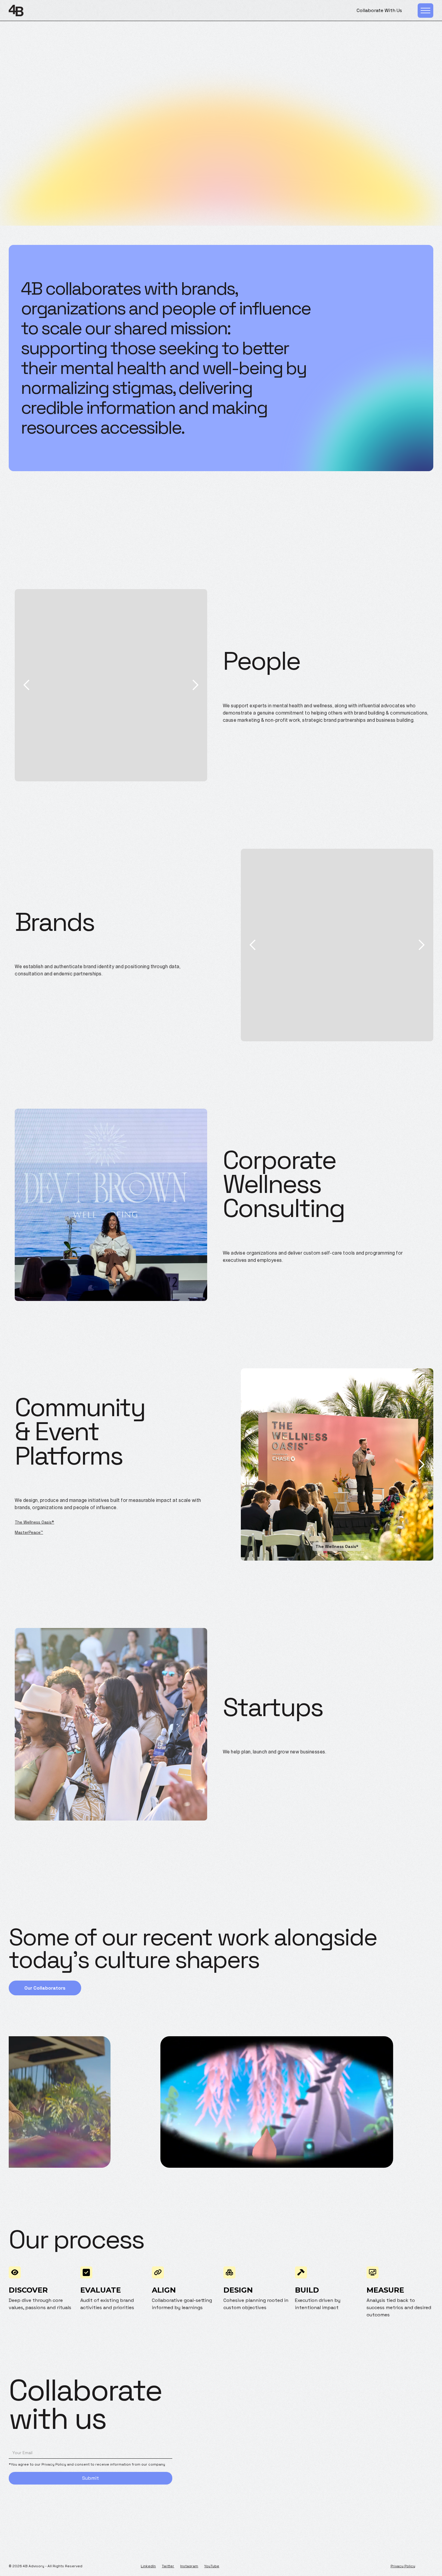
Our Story (221, 131)
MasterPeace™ (29, 1532)
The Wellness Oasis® (34, 1522)
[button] (27, 685)
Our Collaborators (45, 1988)
